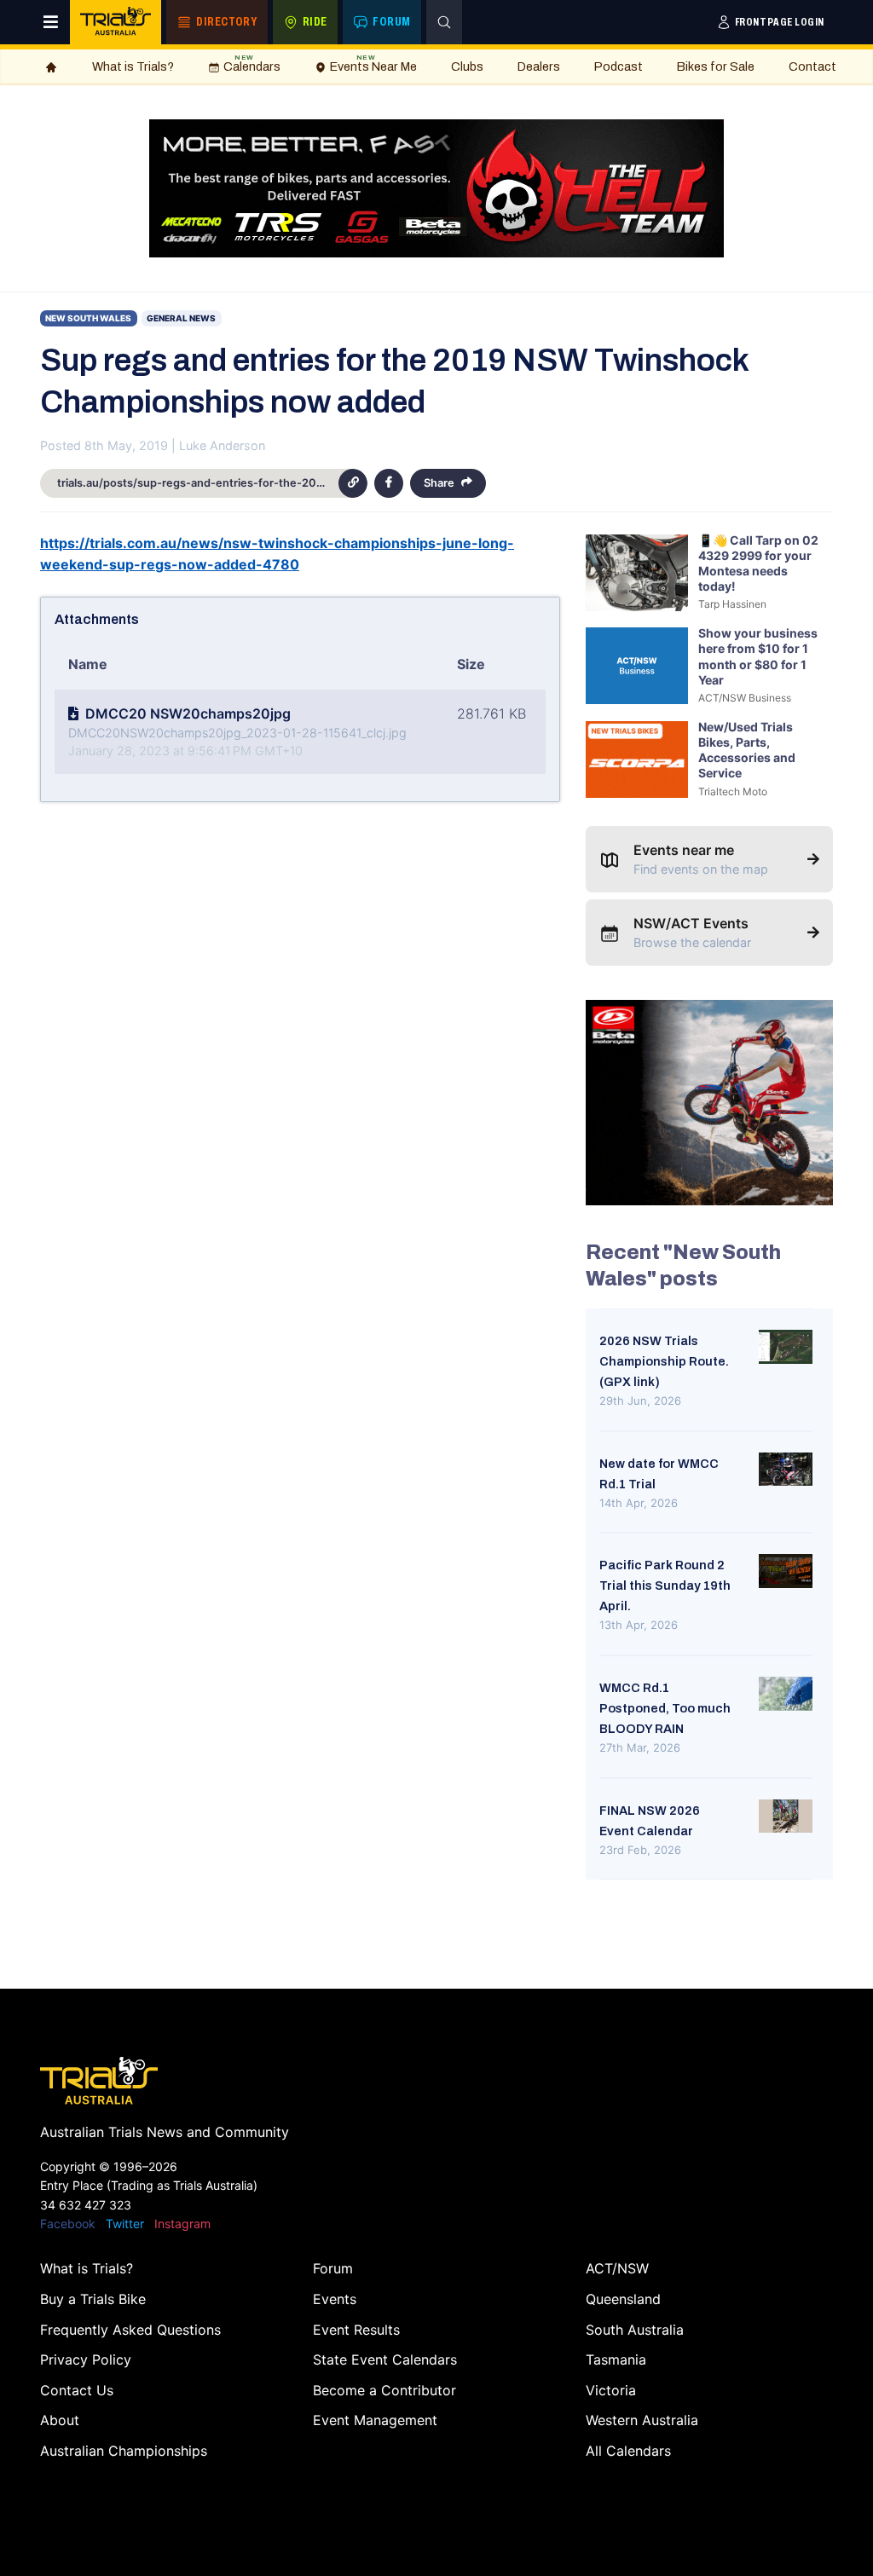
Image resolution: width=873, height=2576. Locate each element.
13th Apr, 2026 (639, 1625)
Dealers (539, 66)
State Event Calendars (385, 2359)
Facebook (68, 2224)
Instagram (182, 2224)
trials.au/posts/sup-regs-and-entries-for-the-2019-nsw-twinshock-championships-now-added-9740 (198, 483)
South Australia (635, 2330)
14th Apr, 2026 (639, 1503)
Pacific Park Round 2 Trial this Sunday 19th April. (665, 1585)
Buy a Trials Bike (93, 2299)
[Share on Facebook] (389, 483)
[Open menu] (51, 22)
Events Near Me (373, 64)
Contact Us (77, 2390)
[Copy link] (353, 483)
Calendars (252, 64)
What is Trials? (133, 66)
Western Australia (642, 2420)
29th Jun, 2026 (640, 1401)
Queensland (623, 2299)
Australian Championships (124, 2451)
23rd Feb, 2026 (640, 1850)
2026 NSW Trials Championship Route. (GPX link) (664, 1361)
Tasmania (616, 2359)
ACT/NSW (617, 2268)
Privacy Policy (86, 2359)
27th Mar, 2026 (640, 1747)
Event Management (375, 2420)
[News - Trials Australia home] (116, 22)
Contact (812, 66)
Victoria (611, 2390)
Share (439, 483)
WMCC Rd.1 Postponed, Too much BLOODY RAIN (665, 1708)
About (60, 2420)
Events (335, 2299)
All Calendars (628, 2451)
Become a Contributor (384, 2390)
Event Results (356, 2330)
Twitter (125, 2224)
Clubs (467, 66)
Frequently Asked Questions (130, 2330)
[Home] (51, 67)
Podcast (619, 66)
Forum (333, 2268)
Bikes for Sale (716, 66)
